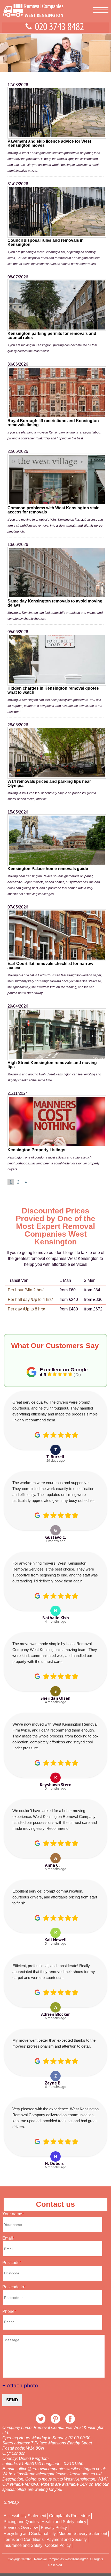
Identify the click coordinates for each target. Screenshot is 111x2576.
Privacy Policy (54, 2528)
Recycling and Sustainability (30, 2534)
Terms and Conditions (24, 2540)
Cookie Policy (58, 2546)
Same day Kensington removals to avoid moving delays (55, 603)
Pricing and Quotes (21, 2522)
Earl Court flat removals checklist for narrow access (50, 966)
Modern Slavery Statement (83, 2534)
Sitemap (11, 2502)
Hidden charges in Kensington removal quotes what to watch (53, 690)
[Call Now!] (61, 28)
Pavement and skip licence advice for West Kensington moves (49, 143)
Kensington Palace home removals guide (48, 869)
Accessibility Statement (25, 2516)
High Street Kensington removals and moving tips (52, 1065)
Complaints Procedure (70, 2516)
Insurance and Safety (23, 2546)
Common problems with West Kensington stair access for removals (53, 510)
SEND (12, 2400)
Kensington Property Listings (36, 1150)
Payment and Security (67, 2540)
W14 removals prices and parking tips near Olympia (49, 783)
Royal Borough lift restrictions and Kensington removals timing (53, 423)
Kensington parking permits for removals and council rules (52, 336)
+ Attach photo (20, 2385)
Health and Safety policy (64, 2522)
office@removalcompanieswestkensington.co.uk (62, 2469)
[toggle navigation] (101, 7)
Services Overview (21, 2528)
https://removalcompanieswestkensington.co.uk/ (58, 2474)
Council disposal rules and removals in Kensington (46, 242)
